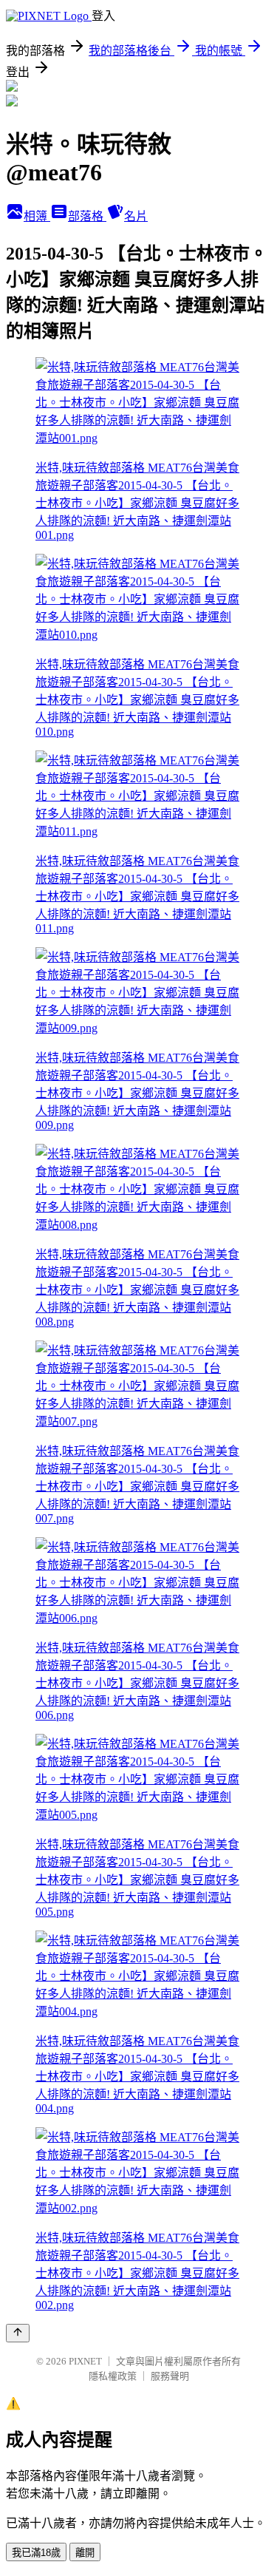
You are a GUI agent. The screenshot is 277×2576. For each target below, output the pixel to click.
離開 (85, 2553)
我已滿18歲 (36, 2553)
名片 (136, 216)
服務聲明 (170, 2376)
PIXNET (85, 2361)
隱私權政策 (113, 2376)
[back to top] (18, 2333)
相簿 (37, 216)
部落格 (87, 216)
